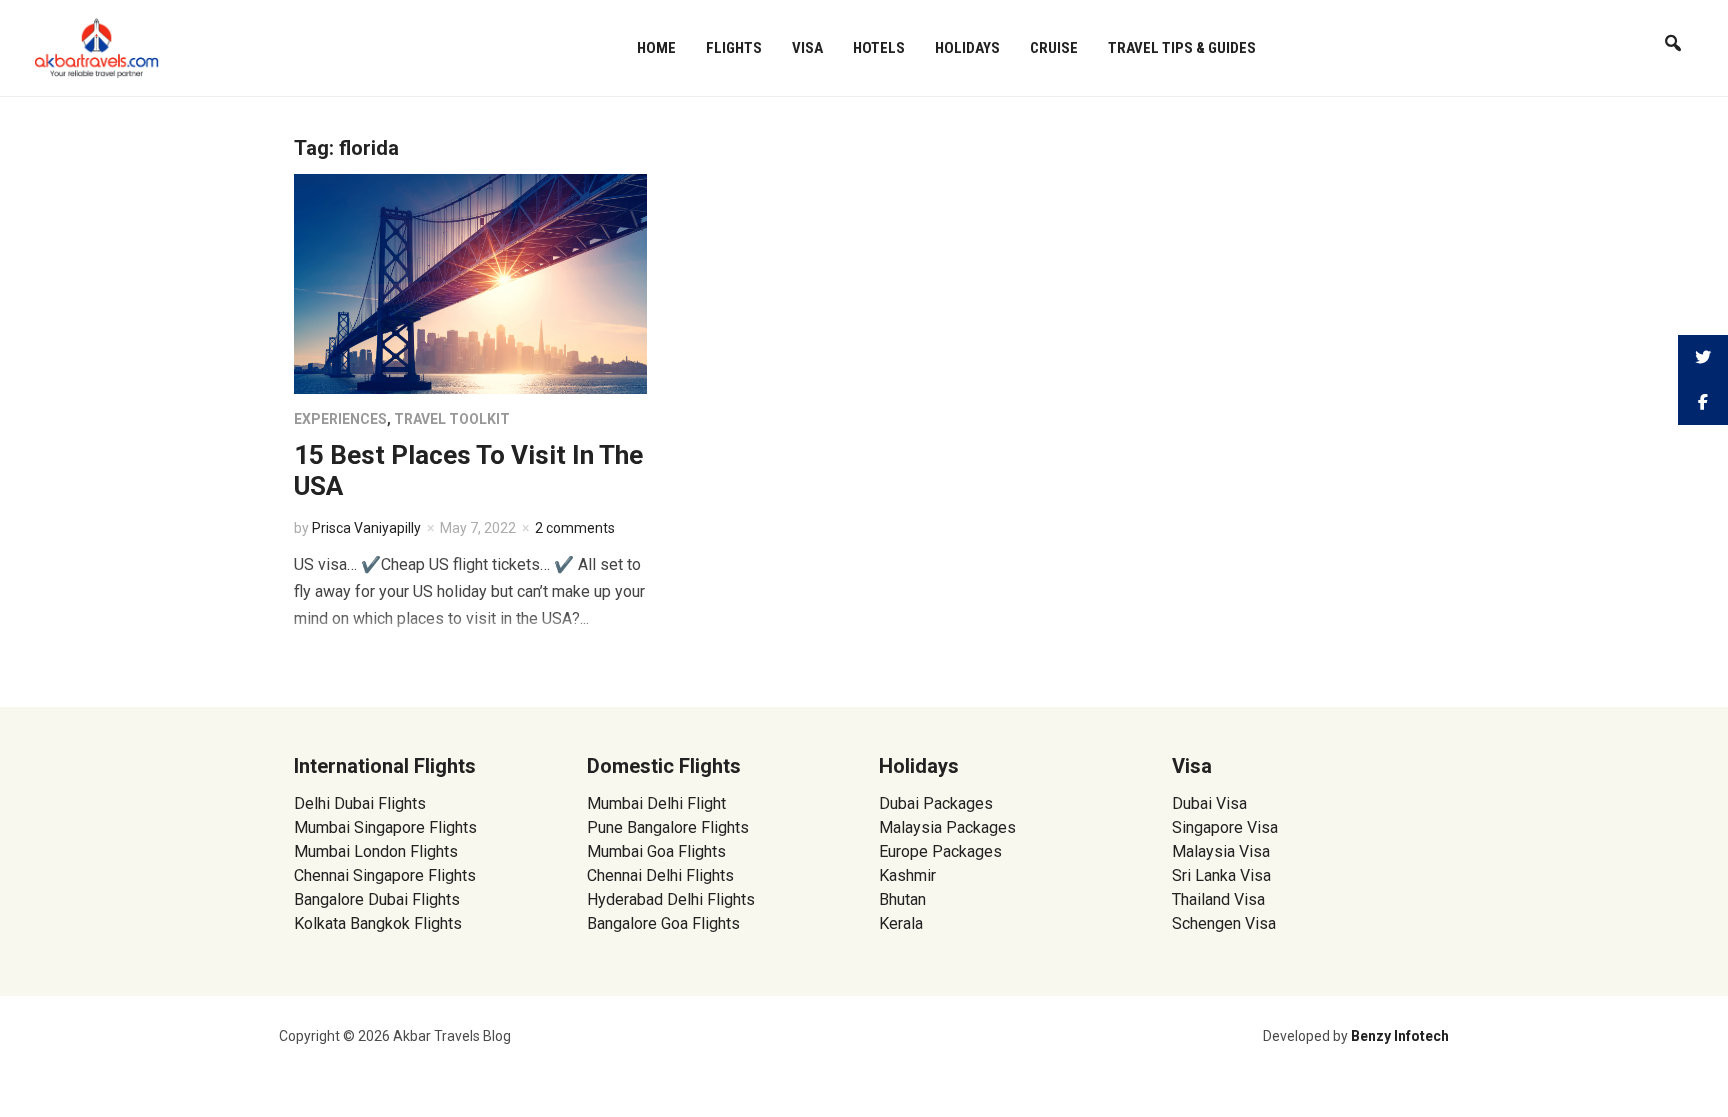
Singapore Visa (1225, 827)
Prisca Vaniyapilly (366, 528)
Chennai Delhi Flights (660, 875)
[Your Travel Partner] (97, 46)
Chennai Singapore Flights (385, 875)
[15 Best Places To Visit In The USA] (470, 282)
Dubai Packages (936, 803)
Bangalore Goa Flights (663, 923)
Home (656, 48)
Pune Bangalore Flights (668, 827)
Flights (734, 48)
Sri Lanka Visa (1223, 875)
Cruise (1054, 48)
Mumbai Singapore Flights (385, 827)
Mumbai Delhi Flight (656, 803)
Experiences (340, 419)
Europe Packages (940, 851)
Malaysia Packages (947, 827)
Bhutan (902, 899)
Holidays (967, 48)
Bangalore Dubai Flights (377, 899)
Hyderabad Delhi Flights (671, 899)
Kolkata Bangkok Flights (378, 923)
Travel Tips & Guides (1182, 48)
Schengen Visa (1224, 923)
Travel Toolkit (452, 419)
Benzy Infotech (1400, 1036)
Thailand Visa (1218, 899)
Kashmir (907, 875)
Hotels (879, 48)
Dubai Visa (1209, 803)
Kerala (901, 923)
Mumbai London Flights (376, 851)
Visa (807, 48)
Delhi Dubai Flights (360, 803)
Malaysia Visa (1221, 851)
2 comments (575, 528)
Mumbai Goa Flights (656, 851)
